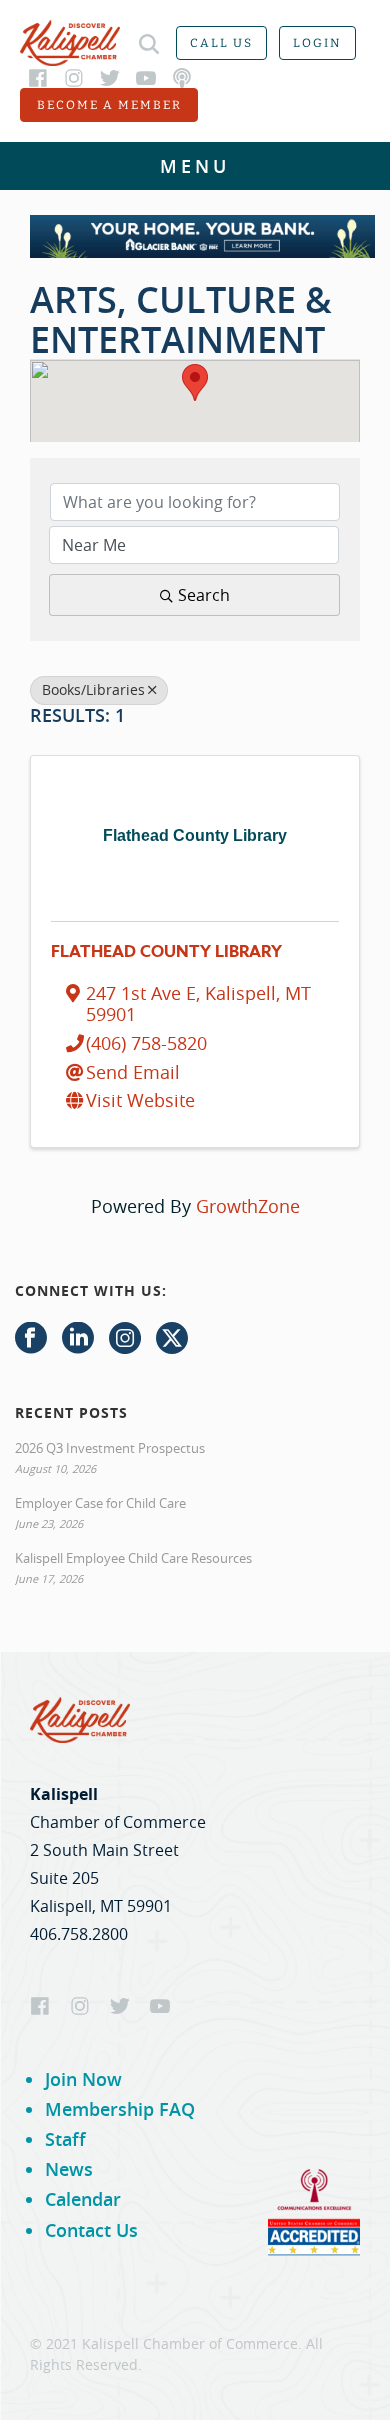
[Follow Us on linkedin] (78, 1339)
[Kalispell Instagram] (74, 78)
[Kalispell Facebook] (38, 78)
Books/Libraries (93, 690)
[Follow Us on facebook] (31, 1339)
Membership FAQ (120, 2109)
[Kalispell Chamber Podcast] (182, 78)
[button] (195, 382)
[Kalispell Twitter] (110, 78)
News (69, 2169)
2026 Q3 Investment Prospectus (110, 1448)
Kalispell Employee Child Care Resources (133, 1558)
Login (317, 43)
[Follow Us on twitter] (172, 1339)
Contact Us (91, 2230)
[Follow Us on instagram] (125, 1339)
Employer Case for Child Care (100, 1503)
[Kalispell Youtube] (146, 78)
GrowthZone (248, 1206)
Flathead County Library (166, 952)
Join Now (83, 2079)
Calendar (83, 2199)
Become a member (109, 105)
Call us (221, 43)
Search (204, 595)
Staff (65, 2139)
